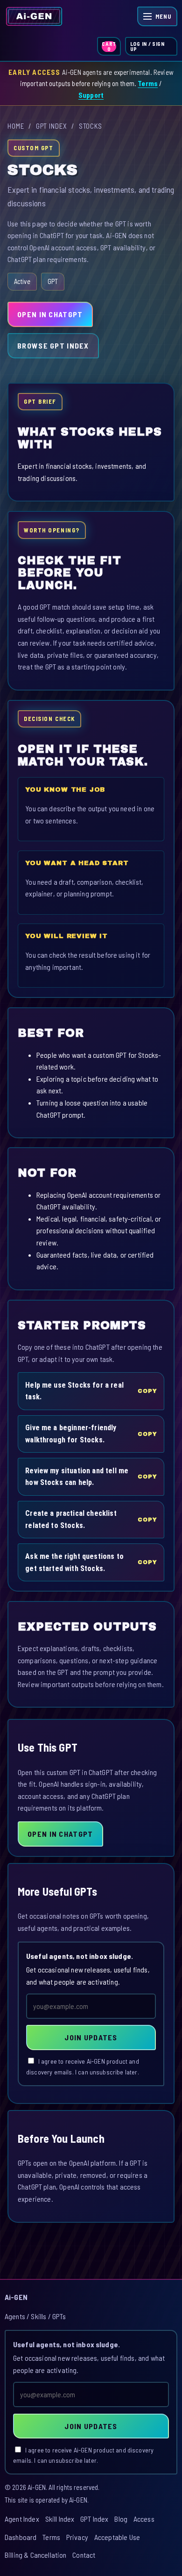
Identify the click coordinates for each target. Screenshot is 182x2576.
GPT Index (52, 126)
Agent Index (22, 2519)
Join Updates (91, 2037)
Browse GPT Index (53, 346)
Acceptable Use (117, 2537)
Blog (121, 2519)
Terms (148, 83)
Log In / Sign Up (147, 46)
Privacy (77, 2537)
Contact (84, 2555)
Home (16, 126)
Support (91, 95)
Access (144, 2519)
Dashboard (21, 2537)
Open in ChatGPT (50, 314)
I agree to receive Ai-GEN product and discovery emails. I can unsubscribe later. (83, 2067)
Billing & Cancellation (36, 2555)
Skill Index (60, 2519)
